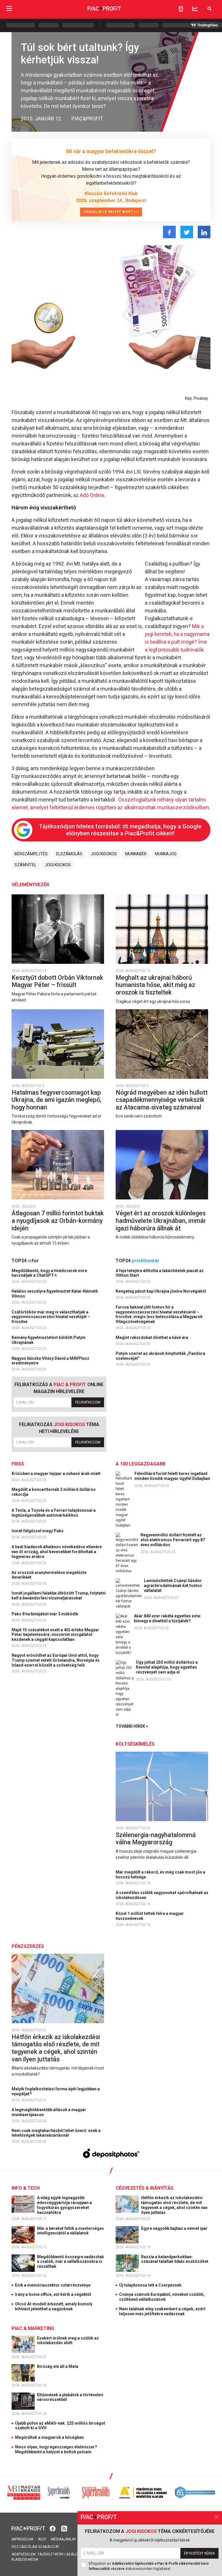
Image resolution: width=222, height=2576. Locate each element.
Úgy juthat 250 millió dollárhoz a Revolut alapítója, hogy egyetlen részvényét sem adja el (167, 1667)
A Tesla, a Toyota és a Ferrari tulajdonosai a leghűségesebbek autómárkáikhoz (54, 1513)
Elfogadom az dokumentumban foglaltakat (149, 2566)
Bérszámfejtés (31, 854)
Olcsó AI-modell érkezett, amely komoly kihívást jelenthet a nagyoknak (54, 2306)
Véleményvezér (30, 885)
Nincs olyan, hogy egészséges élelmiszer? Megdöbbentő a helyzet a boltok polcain (56, 2449)
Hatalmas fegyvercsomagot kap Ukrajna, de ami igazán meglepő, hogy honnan (57, 1100)
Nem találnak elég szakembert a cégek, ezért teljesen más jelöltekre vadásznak (162, 2311)
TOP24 (25, 1261)
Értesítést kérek (199, 2553)
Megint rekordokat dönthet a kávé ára (152, 1337)
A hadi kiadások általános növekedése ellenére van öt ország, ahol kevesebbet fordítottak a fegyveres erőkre (57, 1552)
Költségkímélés (135, 1744)
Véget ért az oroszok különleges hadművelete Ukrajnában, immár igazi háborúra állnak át (161, 1221)
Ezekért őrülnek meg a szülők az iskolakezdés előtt (68, 2341)
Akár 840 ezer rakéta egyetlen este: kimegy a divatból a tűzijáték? (168, 1618)
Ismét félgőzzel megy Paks (38, 1531)
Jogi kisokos (104, 854)
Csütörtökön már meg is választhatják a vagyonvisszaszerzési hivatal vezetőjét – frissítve (51, 1317)
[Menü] (9, 9)
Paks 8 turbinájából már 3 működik (45, 1614)
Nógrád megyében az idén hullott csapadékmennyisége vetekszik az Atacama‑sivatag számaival (162, 1100)
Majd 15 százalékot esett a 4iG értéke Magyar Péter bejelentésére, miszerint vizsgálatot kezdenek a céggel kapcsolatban (55, 1635)
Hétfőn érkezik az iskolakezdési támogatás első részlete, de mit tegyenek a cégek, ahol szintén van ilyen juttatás (56, 2048)
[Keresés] (210, 9)
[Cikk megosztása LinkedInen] (204, 232)
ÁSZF (42, 2539)
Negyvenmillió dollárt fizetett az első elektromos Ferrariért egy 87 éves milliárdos (173, 1540)
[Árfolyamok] (195, 9)
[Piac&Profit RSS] (64, 2528)
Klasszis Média (25, 2560)
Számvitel (25, 865)
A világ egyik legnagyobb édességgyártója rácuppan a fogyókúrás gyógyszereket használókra (64, 2205)
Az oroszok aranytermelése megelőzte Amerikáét (49, 1575)
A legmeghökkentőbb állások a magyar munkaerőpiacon (49, 2112)
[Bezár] (217, 2517)
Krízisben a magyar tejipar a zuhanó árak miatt (57, 1474)
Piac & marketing (33, 2328)
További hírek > (132, 1726)
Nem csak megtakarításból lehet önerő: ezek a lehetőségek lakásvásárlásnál (56, 2133)
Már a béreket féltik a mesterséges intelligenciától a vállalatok (71, 2231)
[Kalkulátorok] (181, 9)
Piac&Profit (87, 119)
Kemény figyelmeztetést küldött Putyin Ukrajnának (49, 1340)
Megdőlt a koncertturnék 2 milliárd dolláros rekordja (54, 1492)
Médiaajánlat (63, 2539)
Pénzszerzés (28, 1946)
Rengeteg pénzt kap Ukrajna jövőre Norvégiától (161, 1291)
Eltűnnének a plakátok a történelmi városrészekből (70, 2397)
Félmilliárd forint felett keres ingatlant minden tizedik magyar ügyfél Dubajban (172, 1476)
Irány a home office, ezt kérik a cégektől (53, 2294)
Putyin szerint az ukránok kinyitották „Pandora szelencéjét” (160, 1356)
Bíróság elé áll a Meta (58, 2366)
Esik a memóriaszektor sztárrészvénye (53, 2285)
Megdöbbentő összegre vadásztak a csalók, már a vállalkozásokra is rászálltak (71, 2262)
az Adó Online (89, 495)
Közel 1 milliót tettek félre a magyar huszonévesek (150, 1916)
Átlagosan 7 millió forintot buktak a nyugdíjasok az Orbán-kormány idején (58, 1221)
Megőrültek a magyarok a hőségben (49, 2437)
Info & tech (26, 2188)
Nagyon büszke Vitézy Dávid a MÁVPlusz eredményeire (50, 1361)
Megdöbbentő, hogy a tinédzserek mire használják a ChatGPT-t (49, 1273)
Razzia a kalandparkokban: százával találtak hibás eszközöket (175, 2259)
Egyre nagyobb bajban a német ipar (175, 2228)
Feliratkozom (88, 1402)
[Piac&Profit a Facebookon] (53, 2528)
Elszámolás (69, 854)
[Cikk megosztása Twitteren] (187, 232)
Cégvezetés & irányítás (145, 2188)
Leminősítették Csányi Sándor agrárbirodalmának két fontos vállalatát (173, 1586)
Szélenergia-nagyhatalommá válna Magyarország (156, 1839)
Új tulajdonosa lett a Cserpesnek (150, 2285)
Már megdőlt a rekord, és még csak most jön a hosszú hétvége (160, 1875)
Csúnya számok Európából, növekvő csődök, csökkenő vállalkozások (162, 2297)
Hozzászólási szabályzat (35, 2547)
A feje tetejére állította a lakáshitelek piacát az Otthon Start (160, 1273)
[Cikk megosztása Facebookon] (169, 232)
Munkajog (166, 854)
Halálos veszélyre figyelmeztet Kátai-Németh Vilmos (55, 1294)
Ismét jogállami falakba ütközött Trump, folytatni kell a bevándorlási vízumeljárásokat (59, 1596)
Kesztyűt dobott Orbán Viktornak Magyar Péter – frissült (57, 981)
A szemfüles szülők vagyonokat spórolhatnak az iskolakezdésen (162, 1895)
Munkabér (136, 854)
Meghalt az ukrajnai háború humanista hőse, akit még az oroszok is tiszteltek (155, 985)
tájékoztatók (50, 2554)
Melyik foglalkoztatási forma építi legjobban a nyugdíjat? (56, 2091)
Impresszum (22, 2539)
